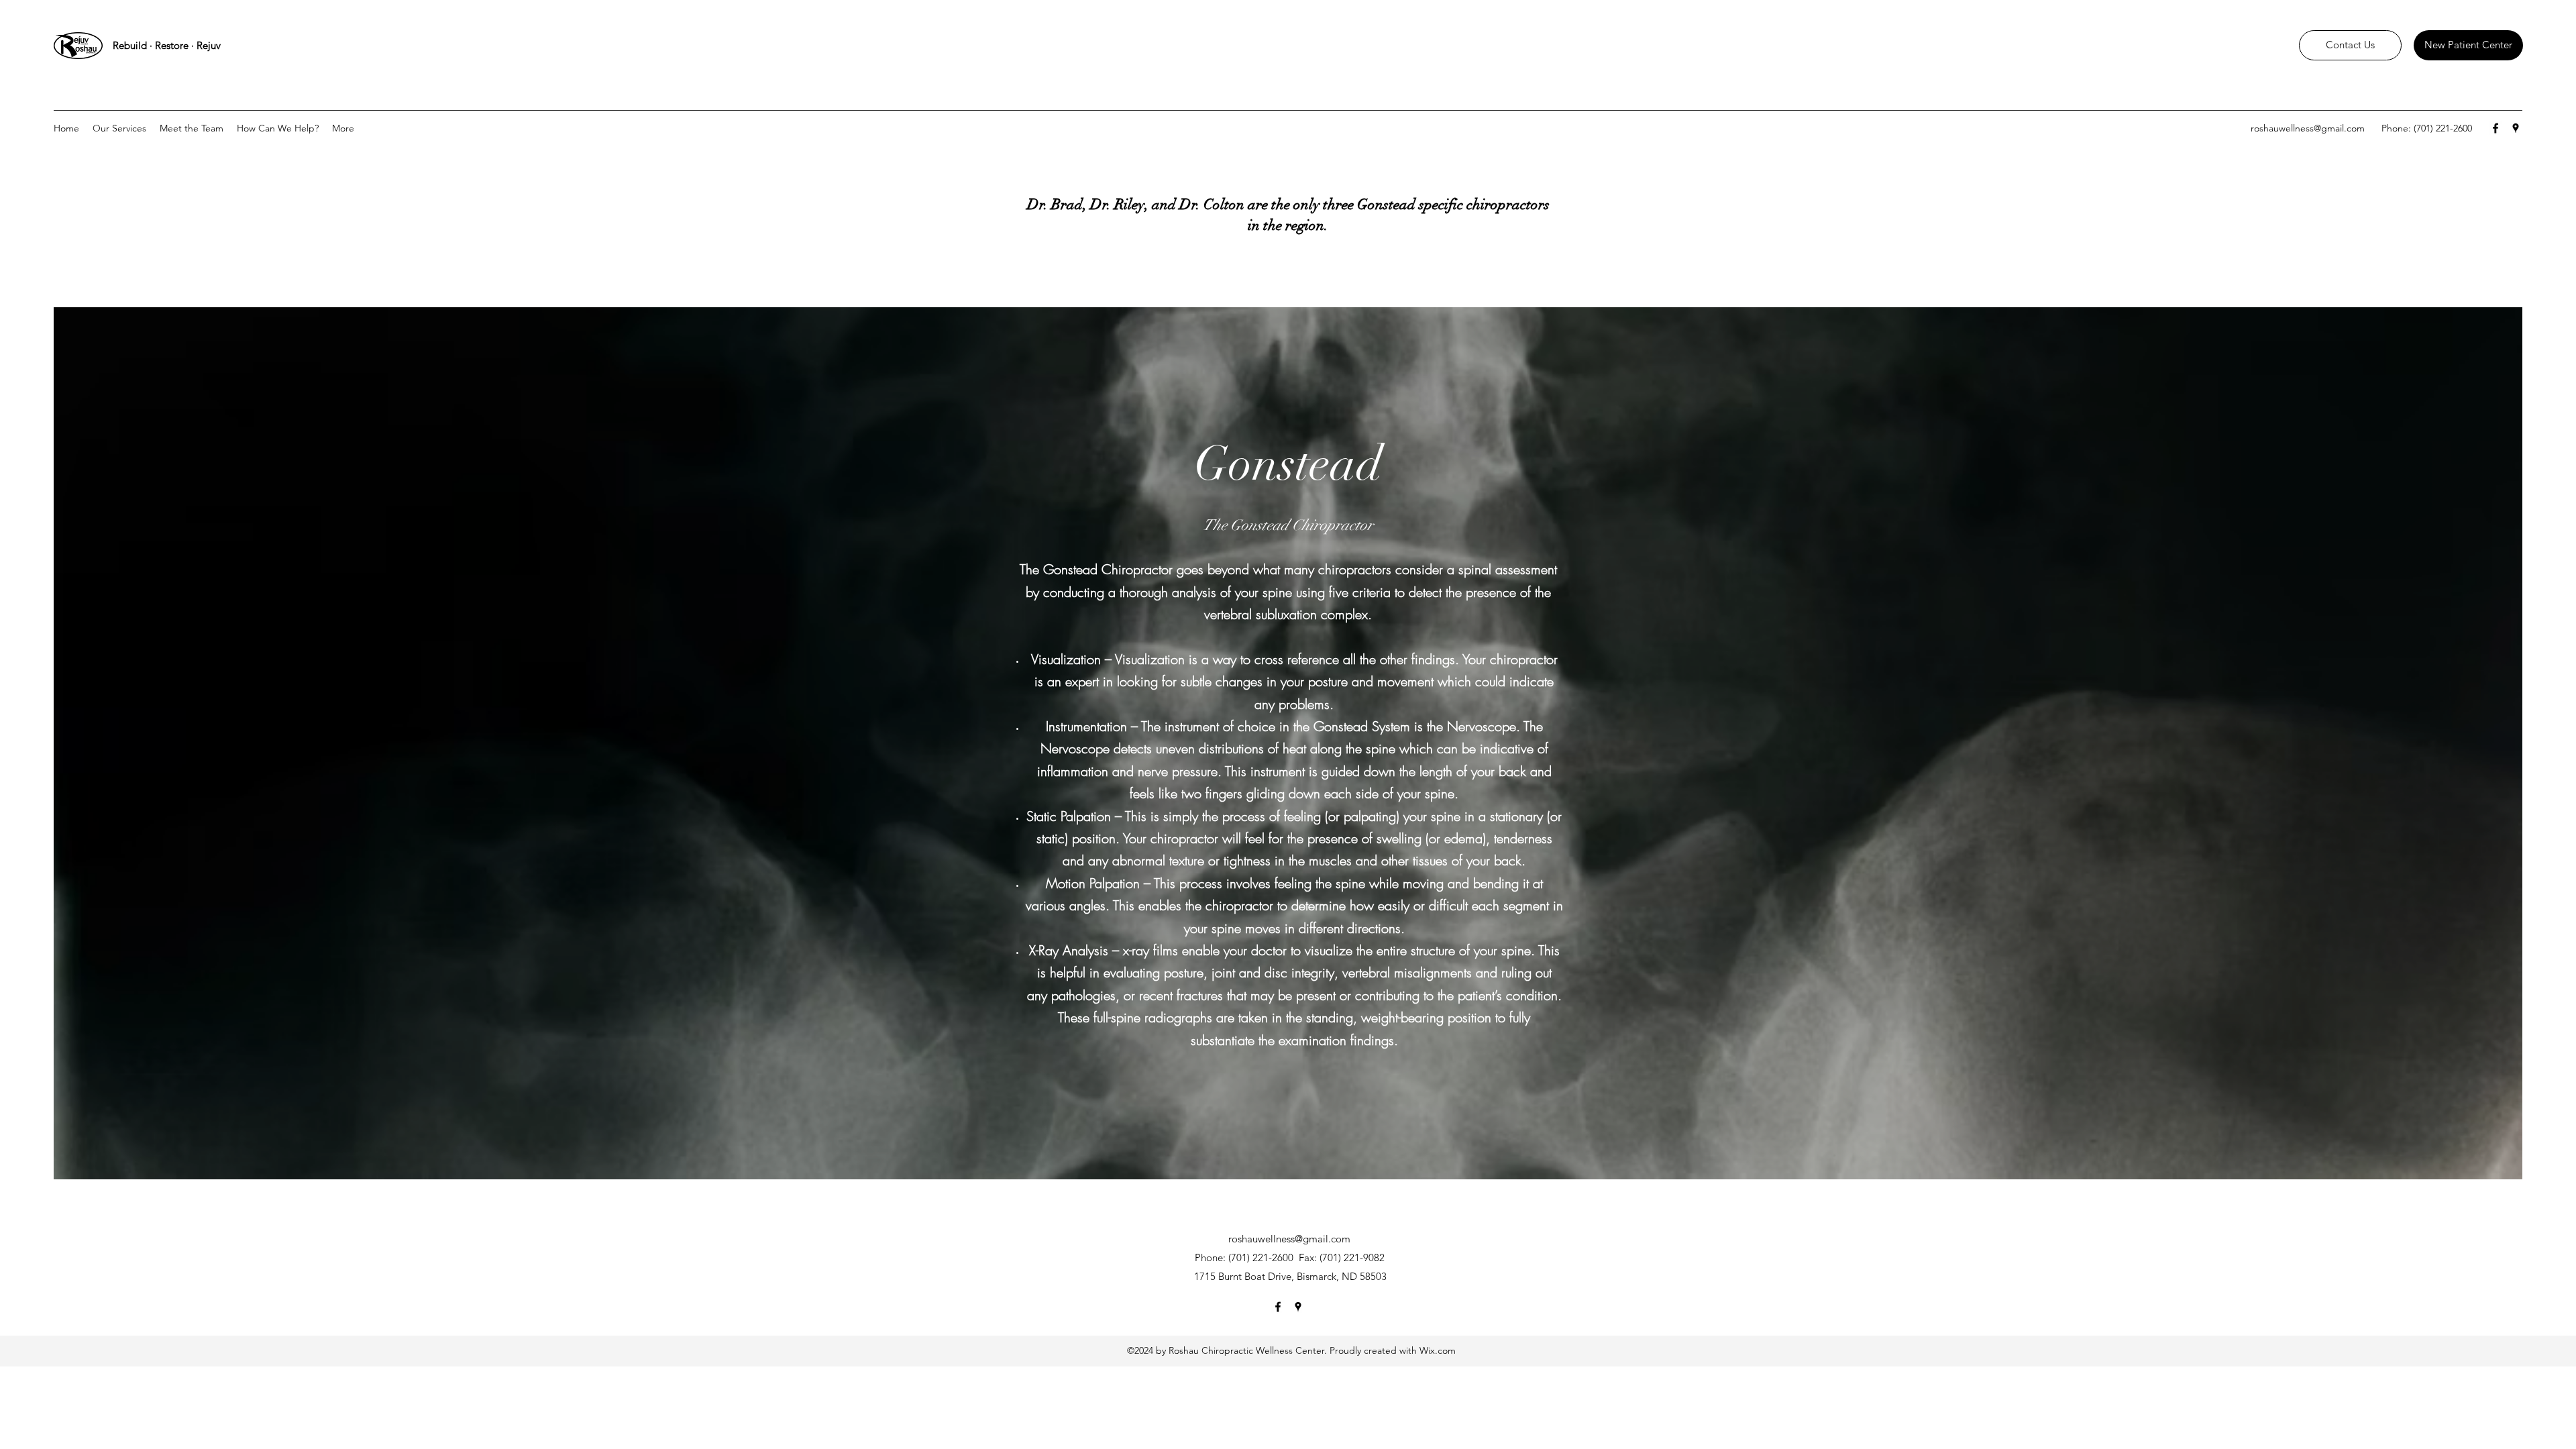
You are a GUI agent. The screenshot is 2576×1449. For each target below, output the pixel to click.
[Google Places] (2516, 128)
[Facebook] (2495, 128)
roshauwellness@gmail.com (2308, 128)
